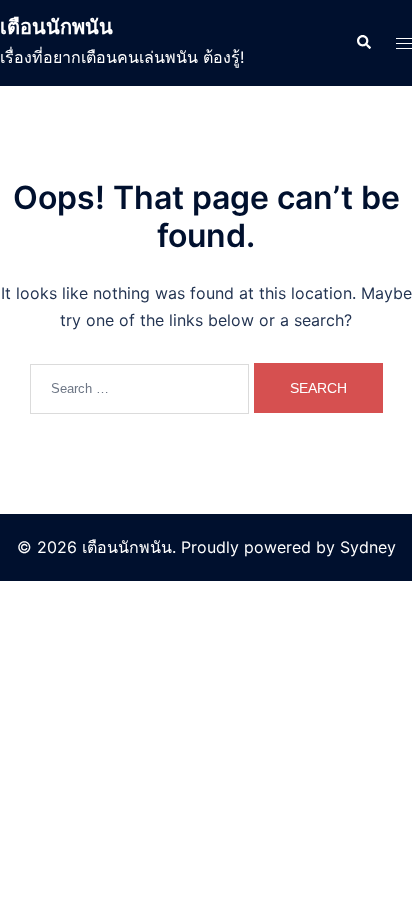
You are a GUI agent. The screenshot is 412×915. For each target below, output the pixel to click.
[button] (363, 43)
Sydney (368, 547)
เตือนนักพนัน (56, 27)
